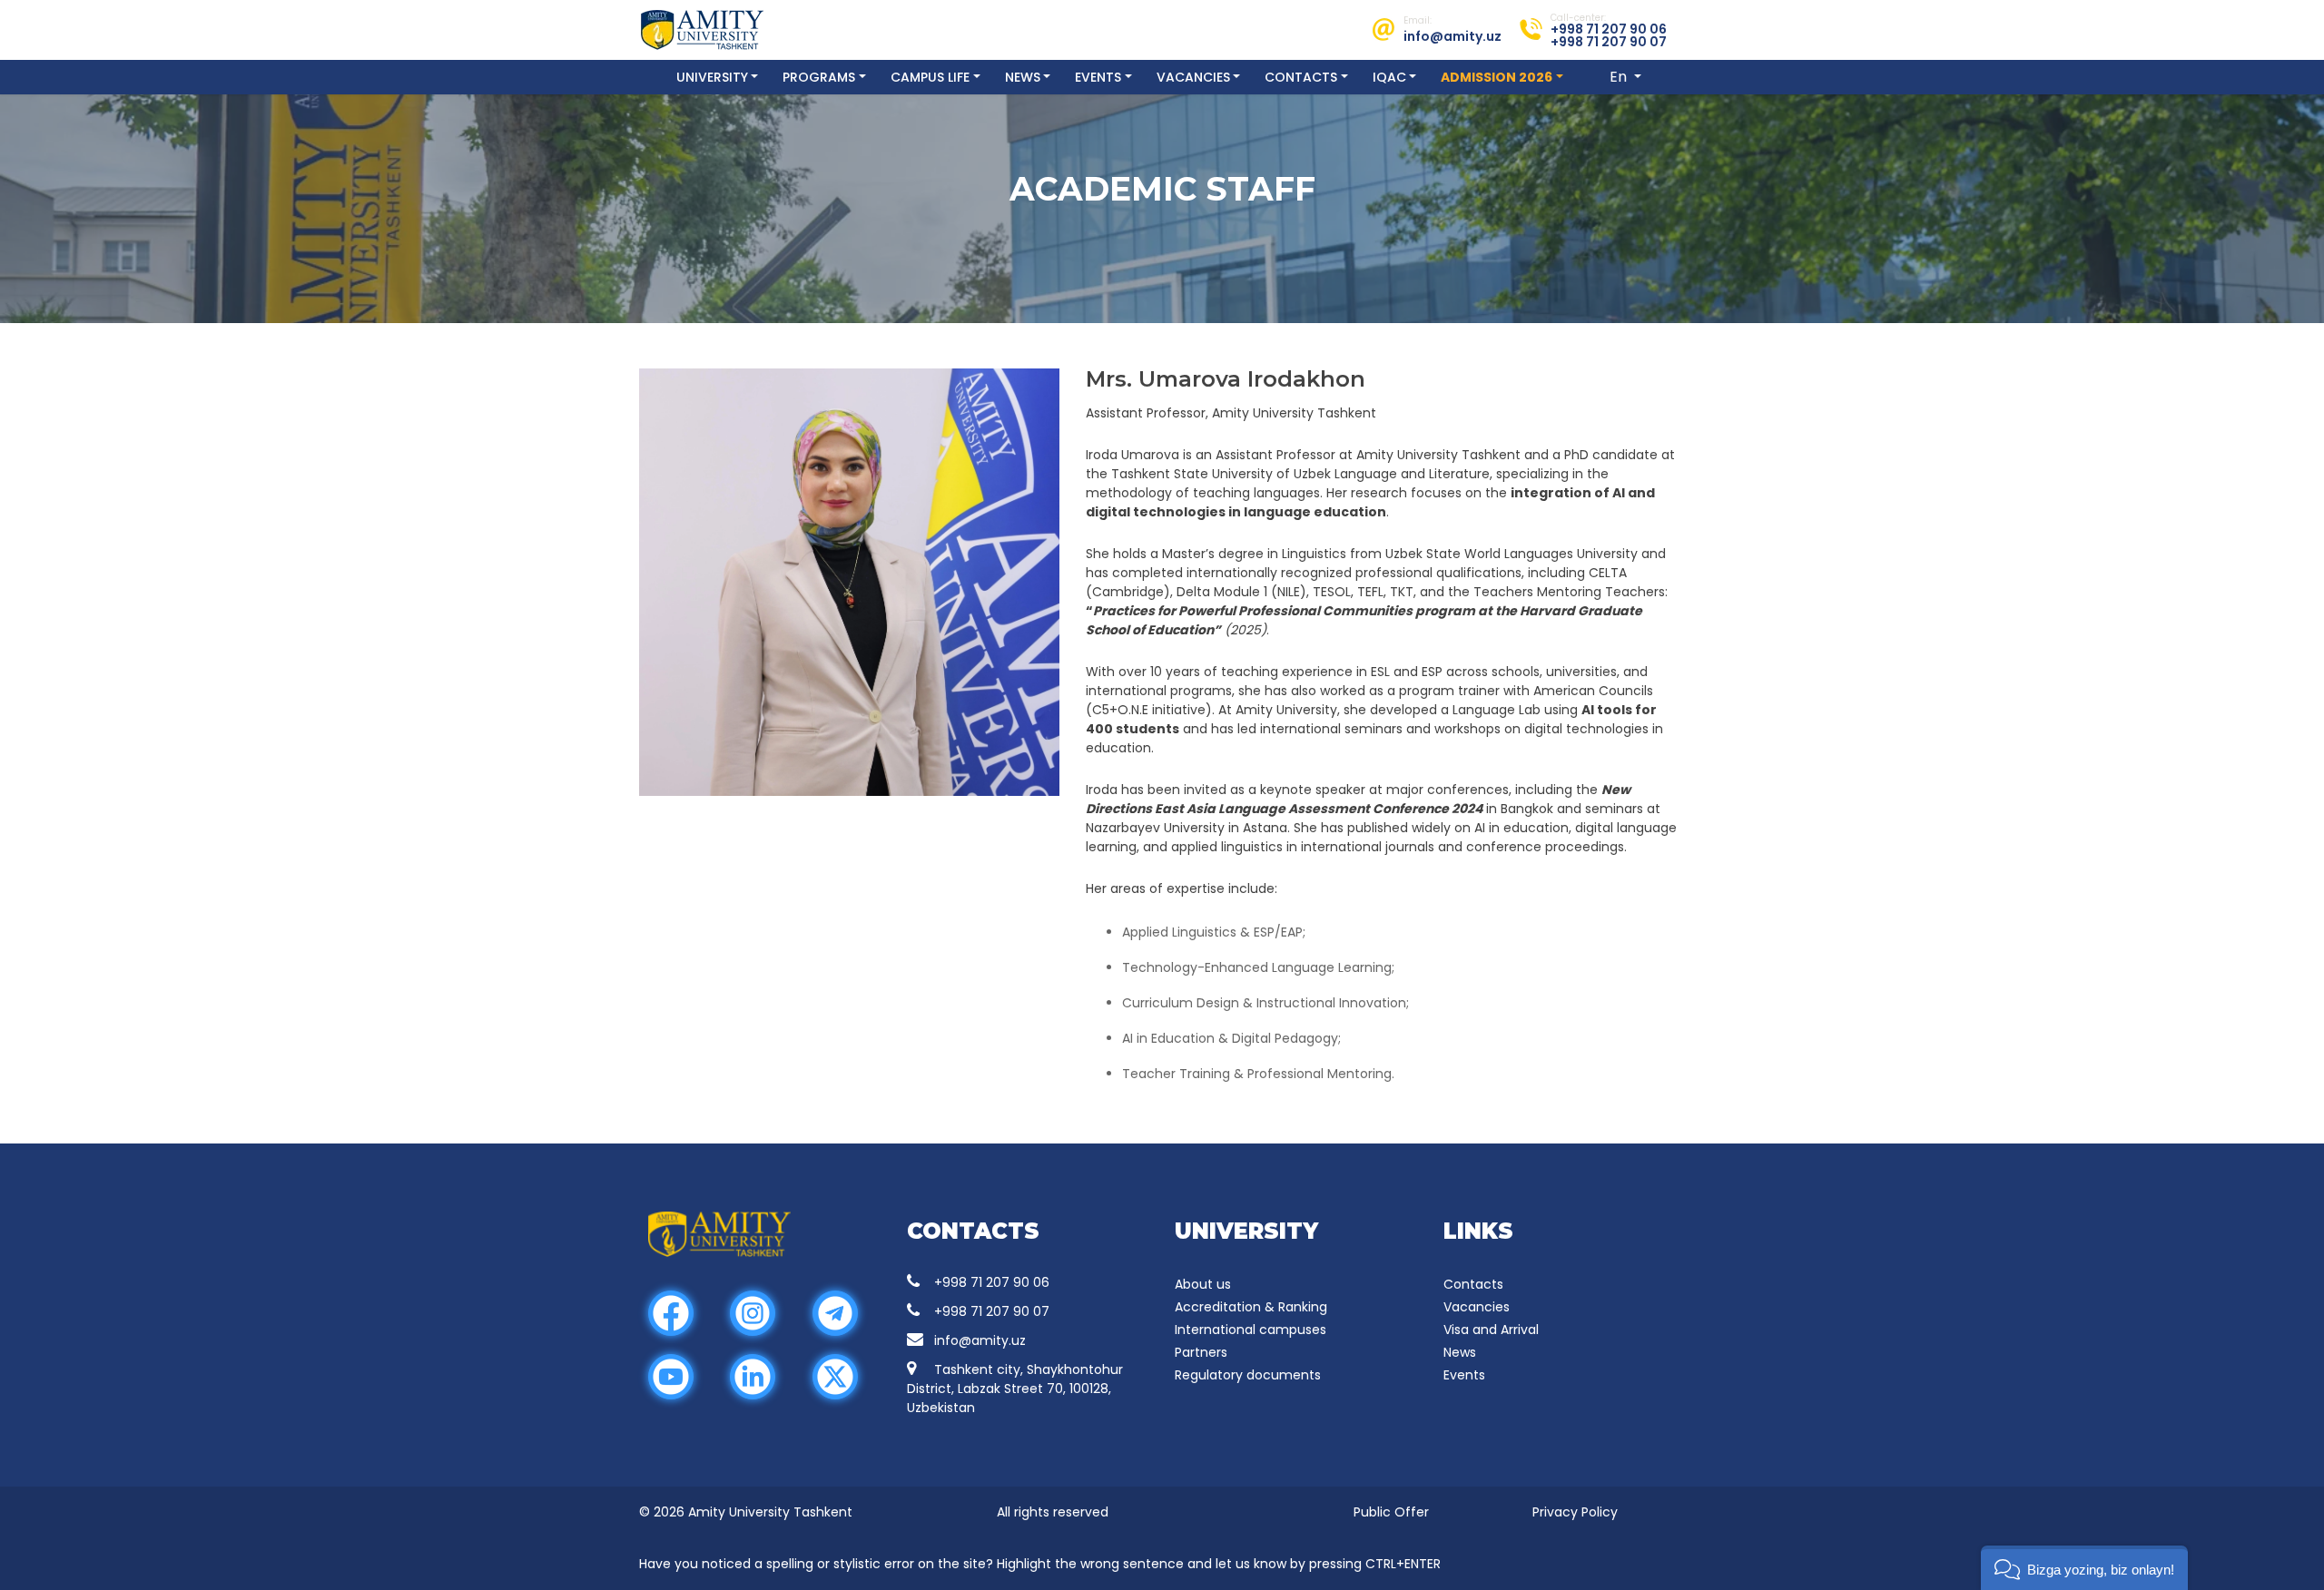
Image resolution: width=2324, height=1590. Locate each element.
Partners (1201, 1352)
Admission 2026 (1497, 77)
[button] (2084, 1568)
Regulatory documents (1248, 1375)
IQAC (1389, 77)
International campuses (1251, 1330)
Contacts (1301, 77)
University (712, 77)
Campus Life (930, 77)
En (1620, 77)
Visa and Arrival (1491, 1330)
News (1023, 77)
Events (1098, 77)
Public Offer (1391, 1512)
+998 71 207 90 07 (992, 1311)
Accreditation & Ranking (1251, 1307)
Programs (819, 77)
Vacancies (1193, 77)
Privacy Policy (1575, 1512)
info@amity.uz (980, 1340)
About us (1203, 1284)
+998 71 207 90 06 (992, 1282)
